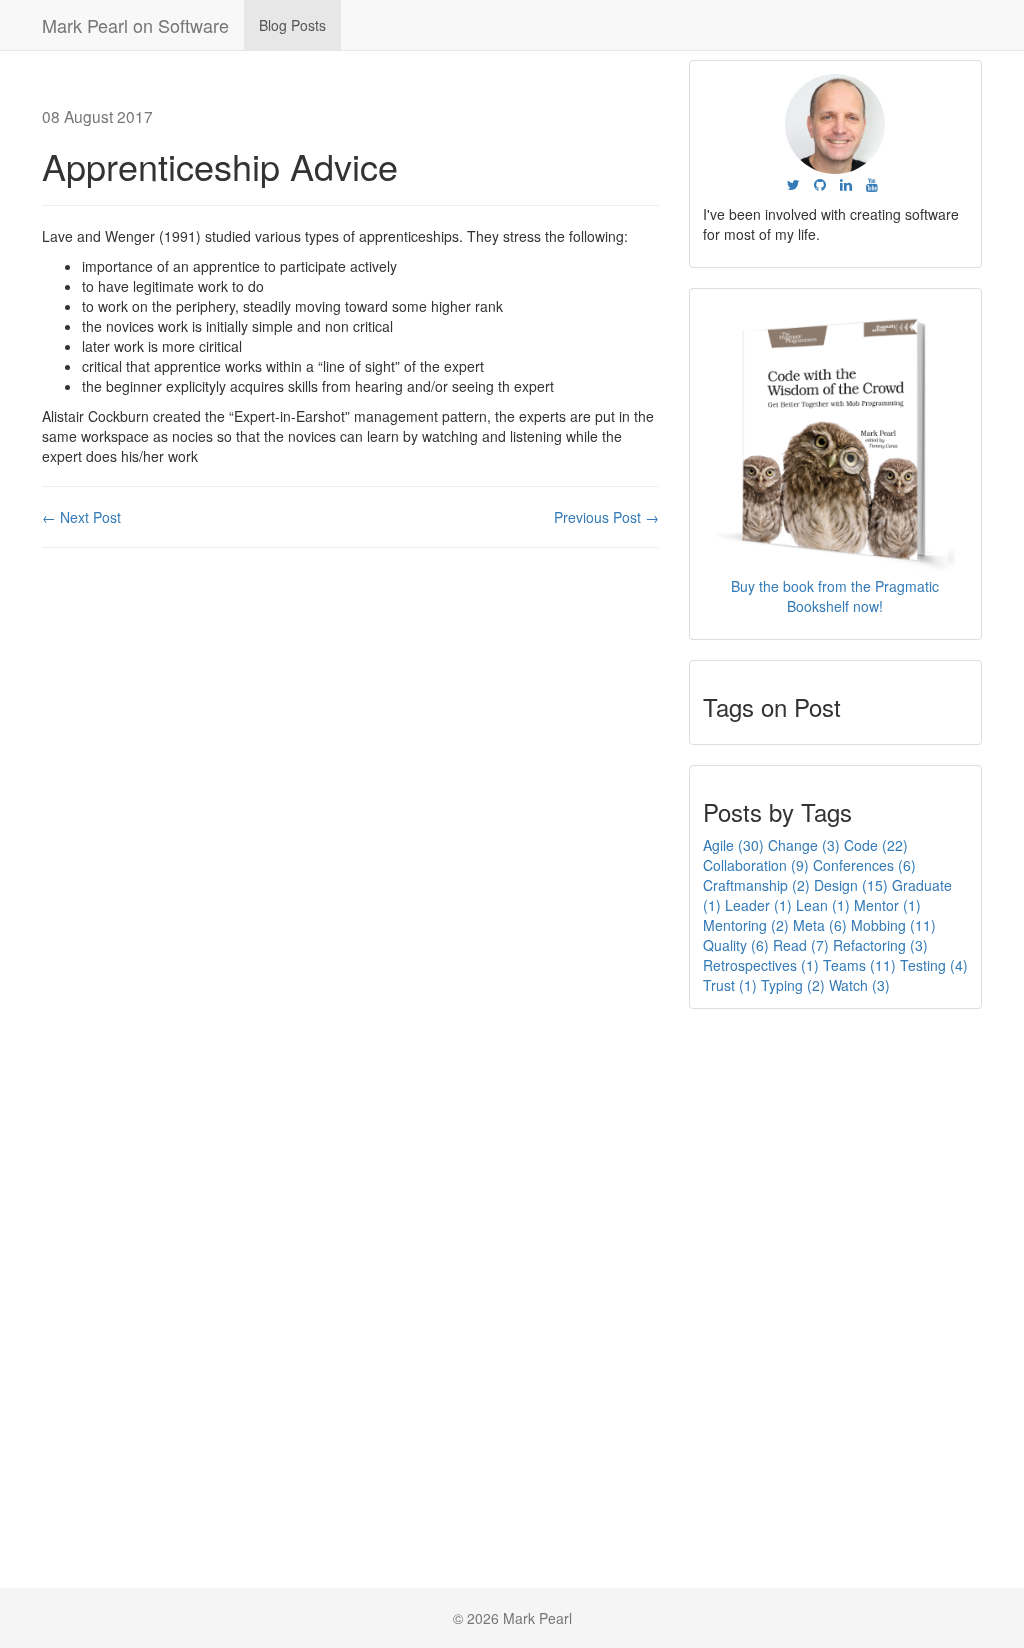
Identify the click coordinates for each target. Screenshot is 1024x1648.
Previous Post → (606, 517)
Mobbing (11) (893, 925)
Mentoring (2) (746, 925)
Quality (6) (736, 945)
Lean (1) (823, 905)
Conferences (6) (864, 865)
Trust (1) (730, 985)
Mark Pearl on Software (135, 25)
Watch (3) (859, 985)
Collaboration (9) (756, 865)
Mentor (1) (887, 905)
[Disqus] (350, 818)
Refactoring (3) (880, 945)
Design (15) (851, 885)
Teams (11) (859, 965)
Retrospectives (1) (761, 965)
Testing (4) (934, 965)
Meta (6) (820, 925)
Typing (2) (793, 985)
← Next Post (81, 517)
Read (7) (801, 945)
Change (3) (804, 845)
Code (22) (876, 845)
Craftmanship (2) (756, 885)
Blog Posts (292, 25)
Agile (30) (733, 845)
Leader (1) (758, 905)
